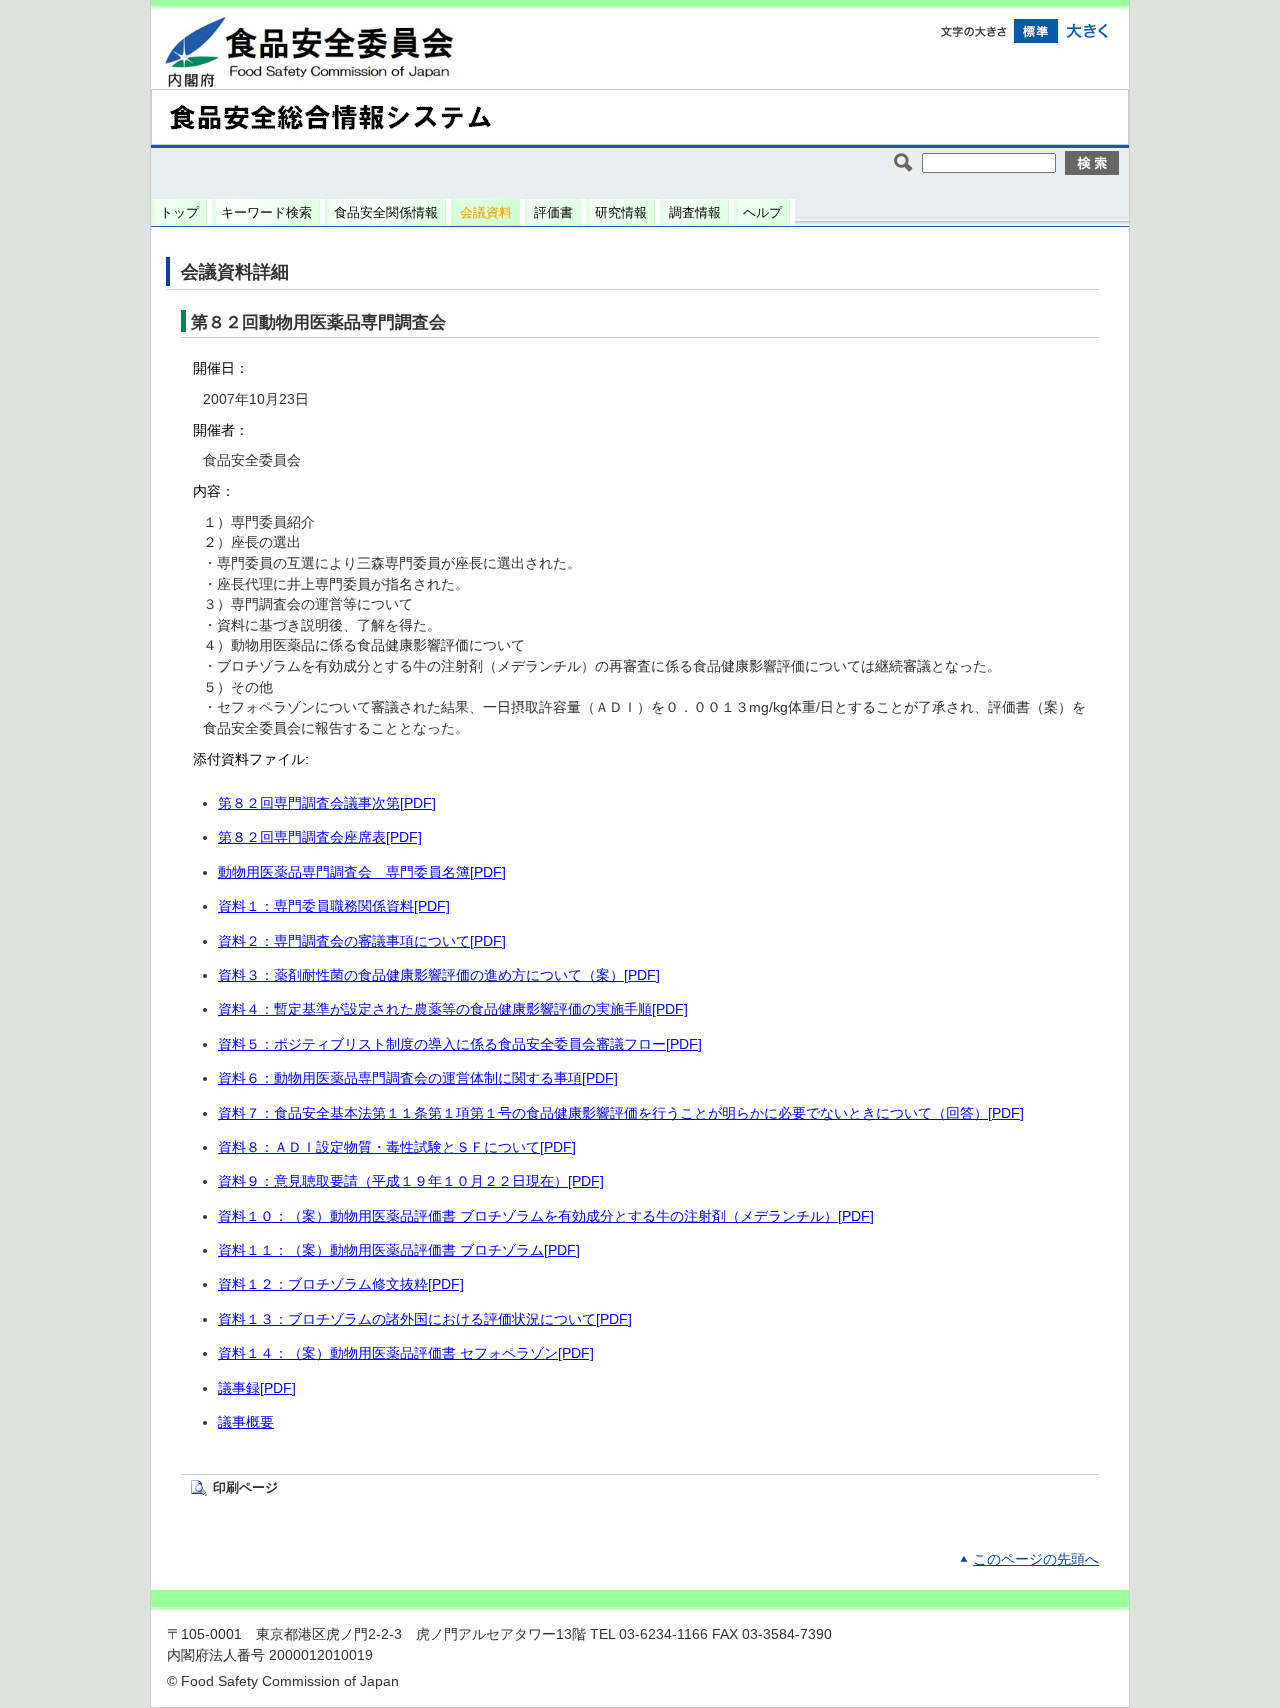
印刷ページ (245, 1487)
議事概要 (246, 1422)
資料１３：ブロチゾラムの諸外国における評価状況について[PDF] (425, 1319)
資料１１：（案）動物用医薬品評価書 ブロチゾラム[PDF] (399, 1250)
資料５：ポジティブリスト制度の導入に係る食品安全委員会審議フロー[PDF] (460, 1044)
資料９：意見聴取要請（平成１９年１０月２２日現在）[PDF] (411, 1181)
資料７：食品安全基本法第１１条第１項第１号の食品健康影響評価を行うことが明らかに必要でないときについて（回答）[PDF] (621, 1113)
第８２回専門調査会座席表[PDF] (320, 837)
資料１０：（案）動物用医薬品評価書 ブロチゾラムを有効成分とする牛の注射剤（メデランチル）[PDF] (546, 1216)
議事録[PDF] (257, 1388)
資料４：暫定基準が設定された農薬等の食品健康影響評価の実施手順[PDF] (453, 1009)
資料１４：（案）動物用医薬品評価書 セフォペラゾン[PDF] (406, 1353)
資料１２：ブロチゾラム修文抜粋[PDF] (341, 1284)
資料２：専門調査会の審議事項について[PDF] (362, 941)
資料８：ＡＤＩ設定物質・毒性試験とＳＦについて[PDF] (397, 1147)
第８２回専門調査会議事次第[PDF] (327, 803)
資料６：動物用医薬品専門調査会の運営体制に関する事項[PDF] (418, 1078)
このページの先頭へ (1036, 1559)
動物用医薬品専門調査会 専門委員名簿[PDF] (362, 872)
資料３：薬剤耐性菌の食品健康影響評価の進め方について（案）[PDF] (439, 975)
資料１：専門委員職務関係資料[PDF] (334, 906)
